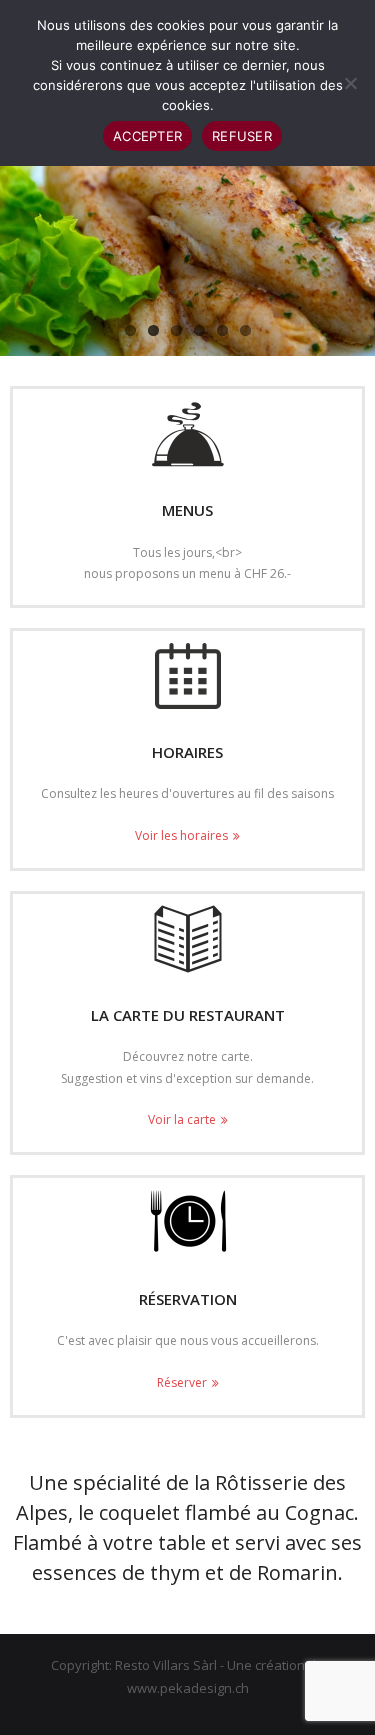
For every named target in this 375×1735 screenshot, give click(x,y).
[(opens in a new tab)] (187, 939)
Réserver (182, 1382)
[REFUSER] (350, 83)
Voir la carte (182, 1119)
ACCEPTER (147, 136)
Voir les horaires (181, 835)
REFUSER (242, 136)
